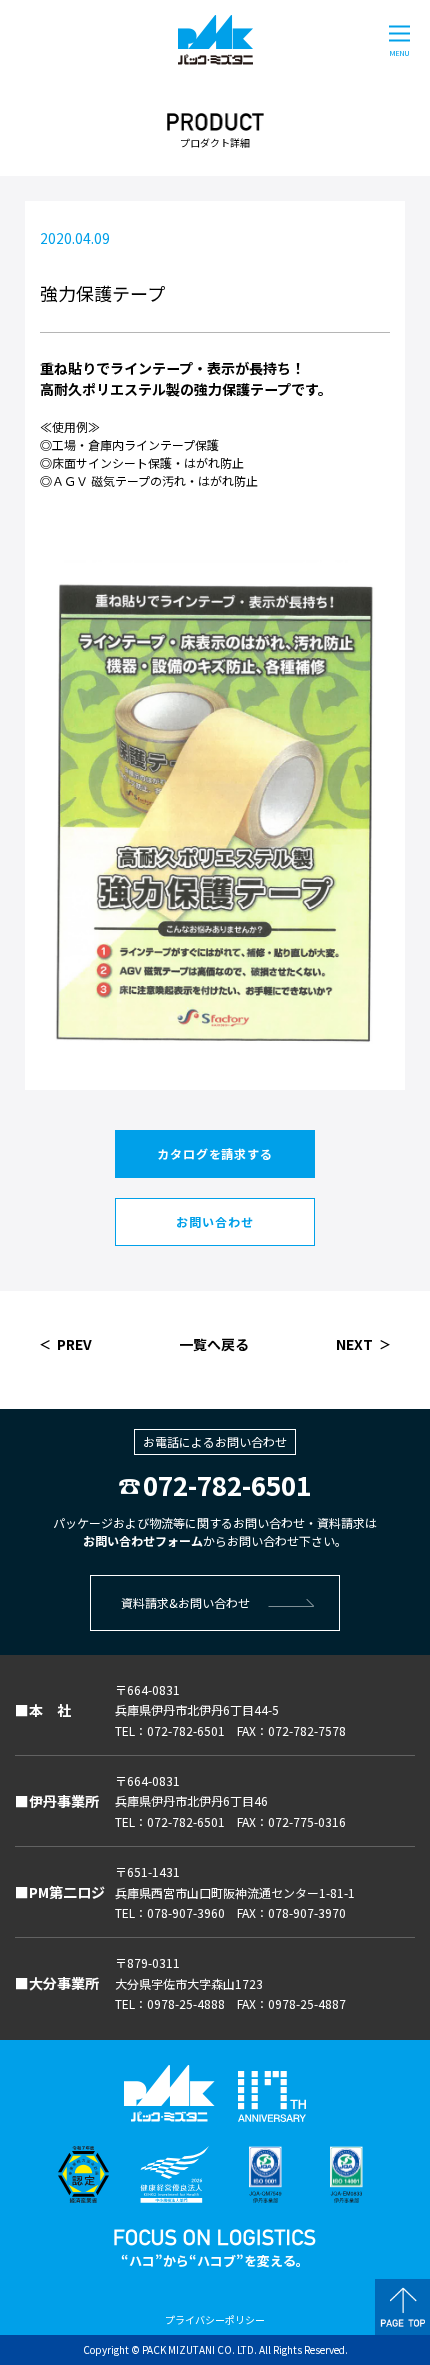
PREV (74, 1344)
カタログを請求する (215, 1153)
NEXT (354, 1344)
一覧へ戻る (214, 1344)
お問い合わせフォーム (143, 1540)
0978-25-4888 (186, 2003)
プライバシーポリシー (215, 2319)
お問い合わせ (214, 1221)
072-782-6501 (227, 1484)
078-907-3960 (186, 1912)
